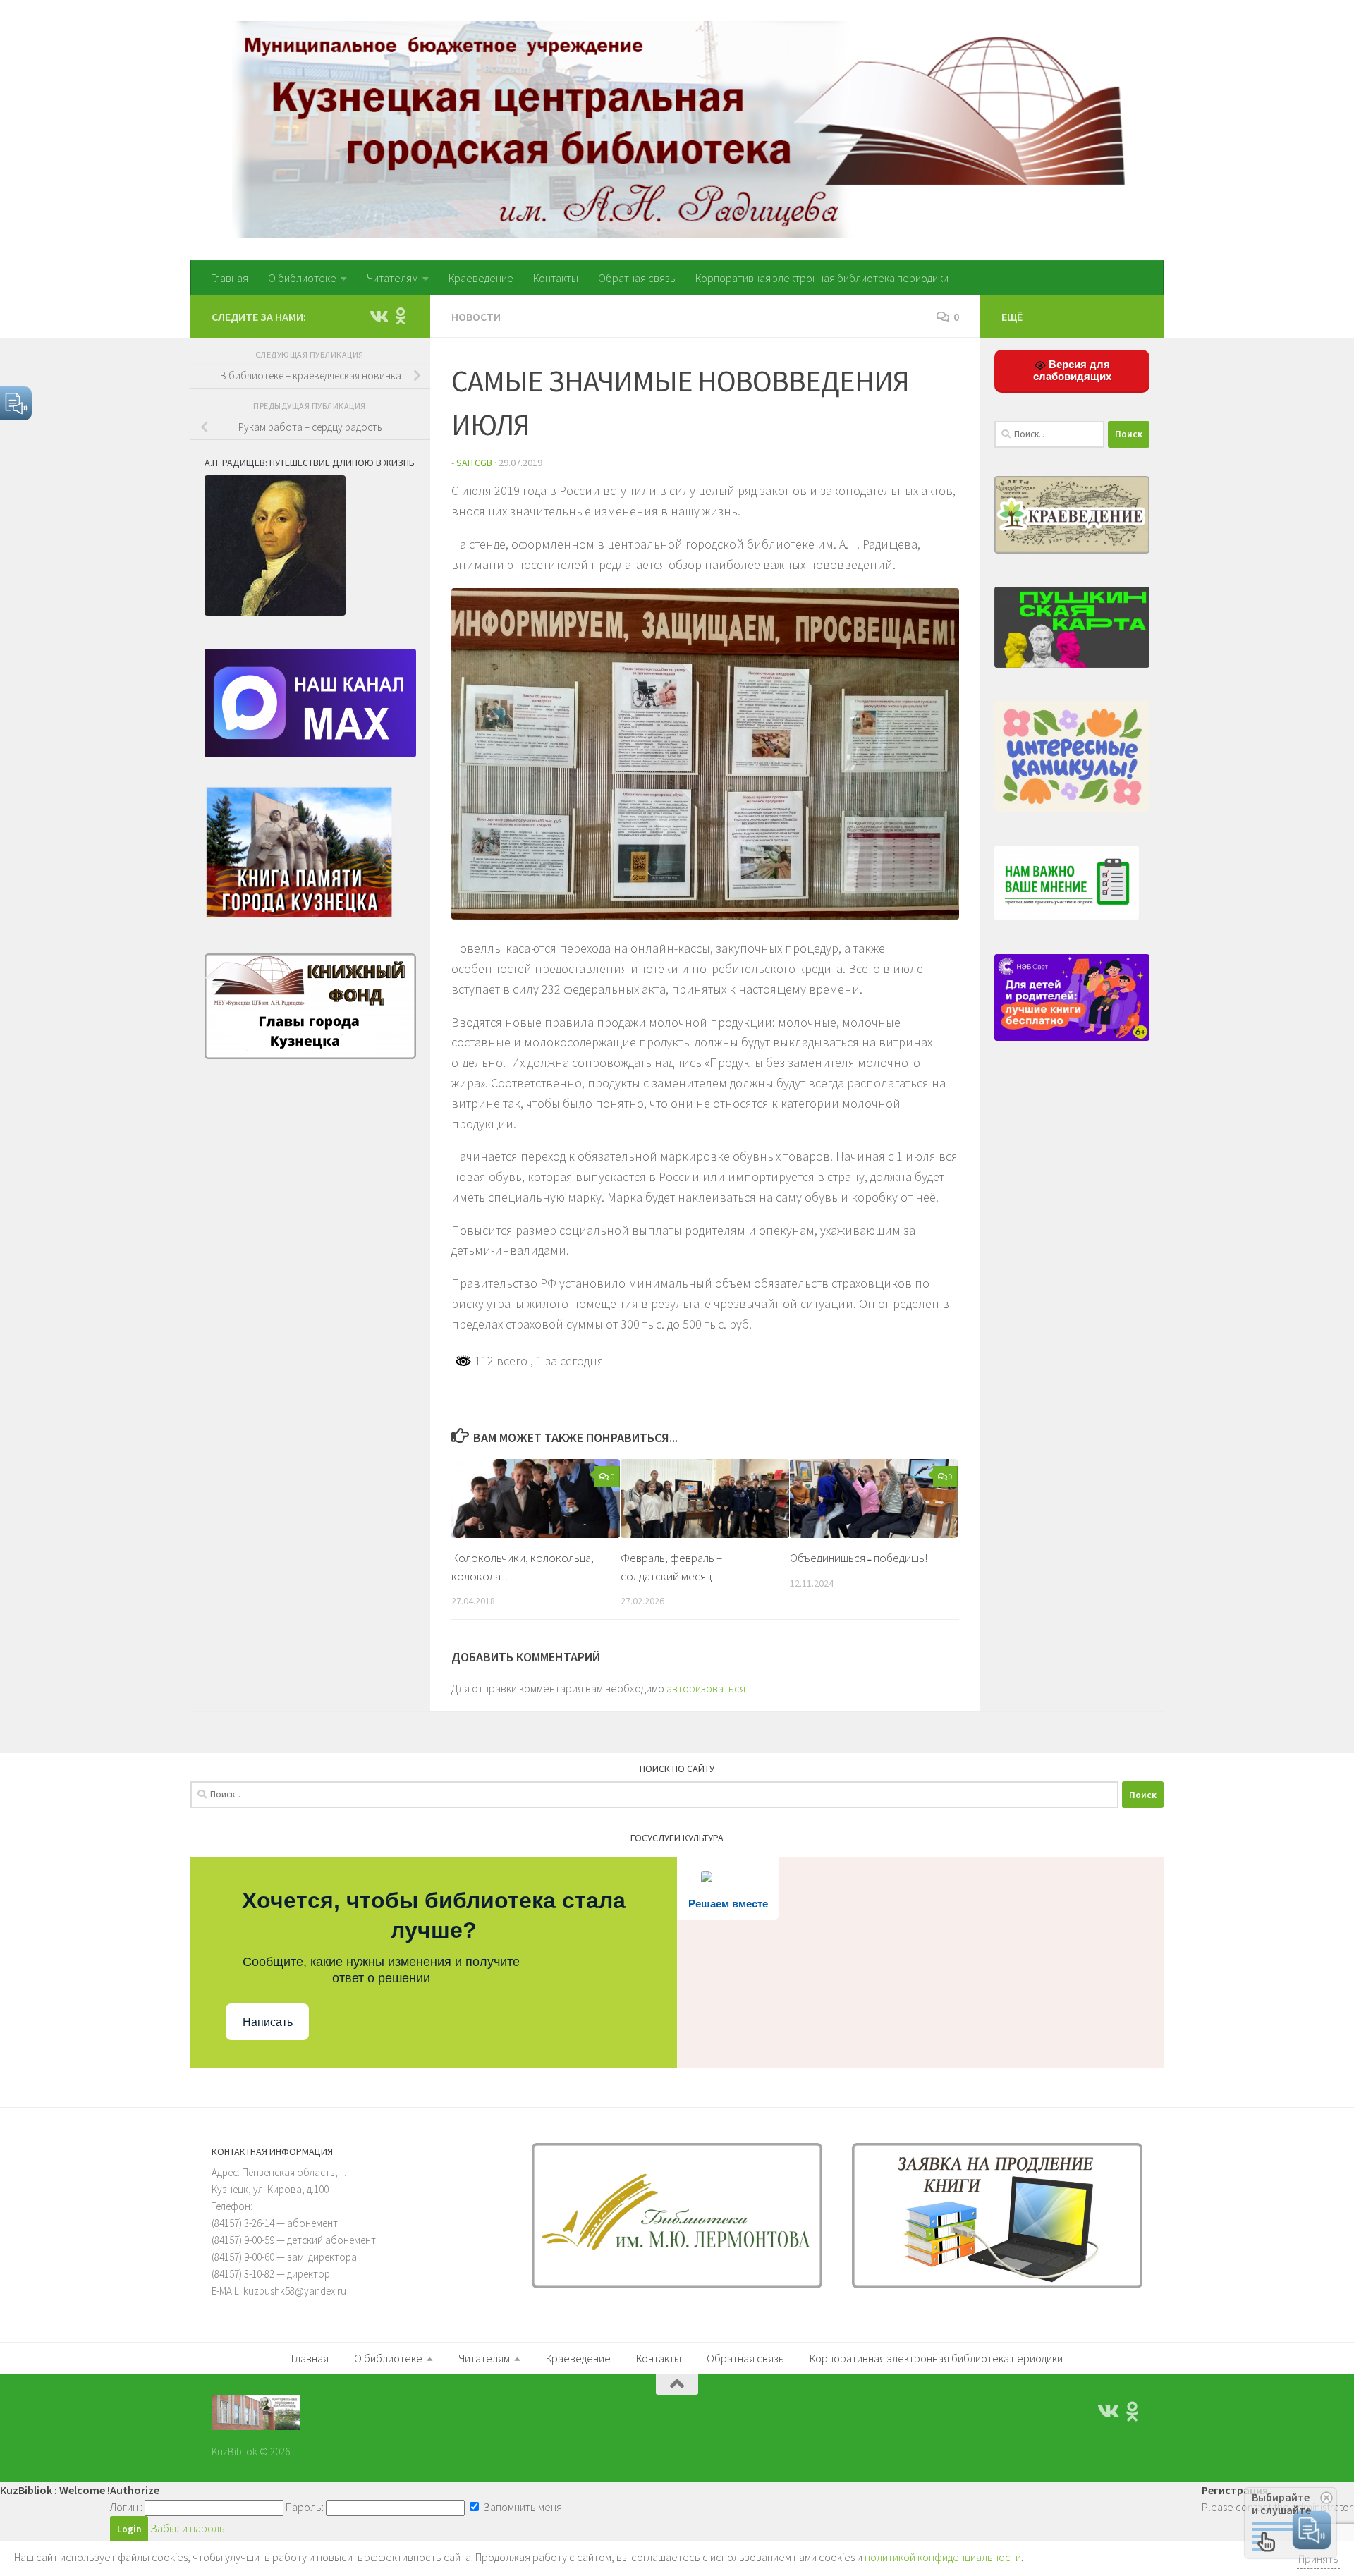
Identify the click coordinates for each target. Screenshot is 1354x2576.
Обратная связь (637, 278)
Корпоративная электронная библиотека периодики (822, 278)
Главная (230, 278)
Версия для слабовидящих (1072, 370)
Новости (476, 317)
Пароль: (305, 2507)
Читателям (392, 278)
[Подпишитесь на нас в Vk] (378, 316)
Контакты (556, 278)
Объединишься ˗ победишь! (859, 1558)
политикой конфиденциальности (943, 2557)
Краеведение (481, 278)
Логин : (126, 2507)
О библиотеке (302, 278)
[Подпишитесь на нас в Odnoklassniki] (401, 316)
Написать (268, 2022)
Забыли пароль (188, 2528)
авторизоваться (706, 1688)
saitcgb (474, 463)
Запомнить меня (522, 2507)
